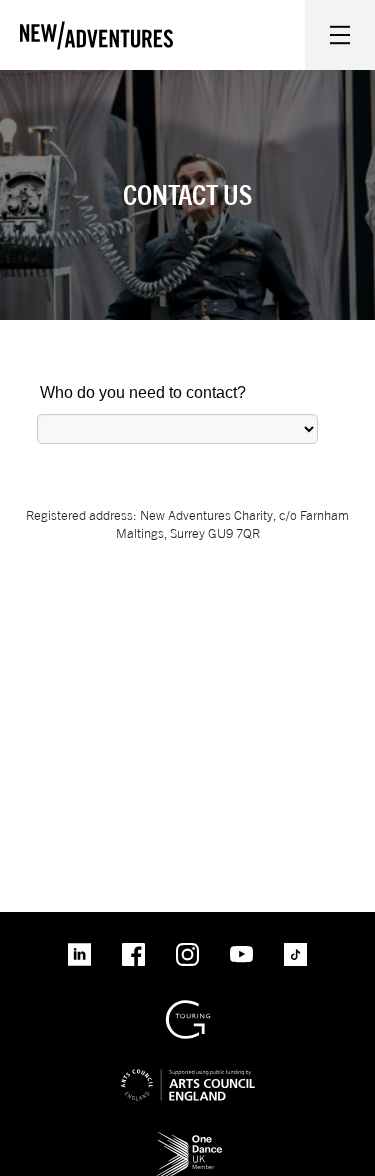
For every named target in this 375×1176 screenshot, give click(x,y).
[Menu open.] (340, 35)
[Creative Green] (188, 1007)
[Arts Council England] (188, 1068)
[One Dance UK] (188, 1138)
